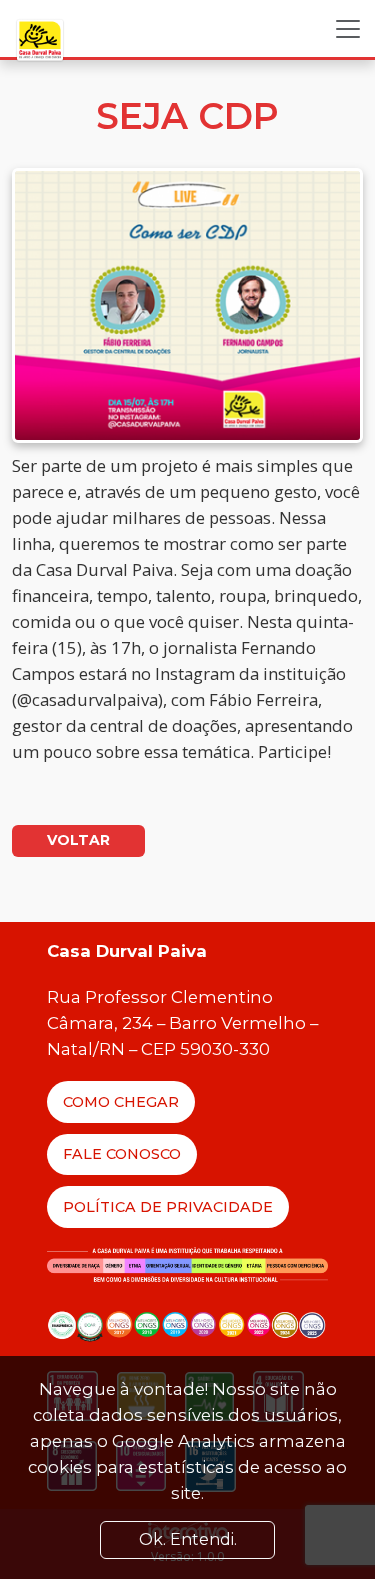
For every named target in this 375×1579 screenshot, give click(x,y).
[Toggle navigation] (348, 29)
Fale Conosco (122, 1154)
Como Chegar (121, 1102)
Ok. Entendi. (188, 1539)
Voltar (78, 840)
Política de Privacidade (168, 1207)
